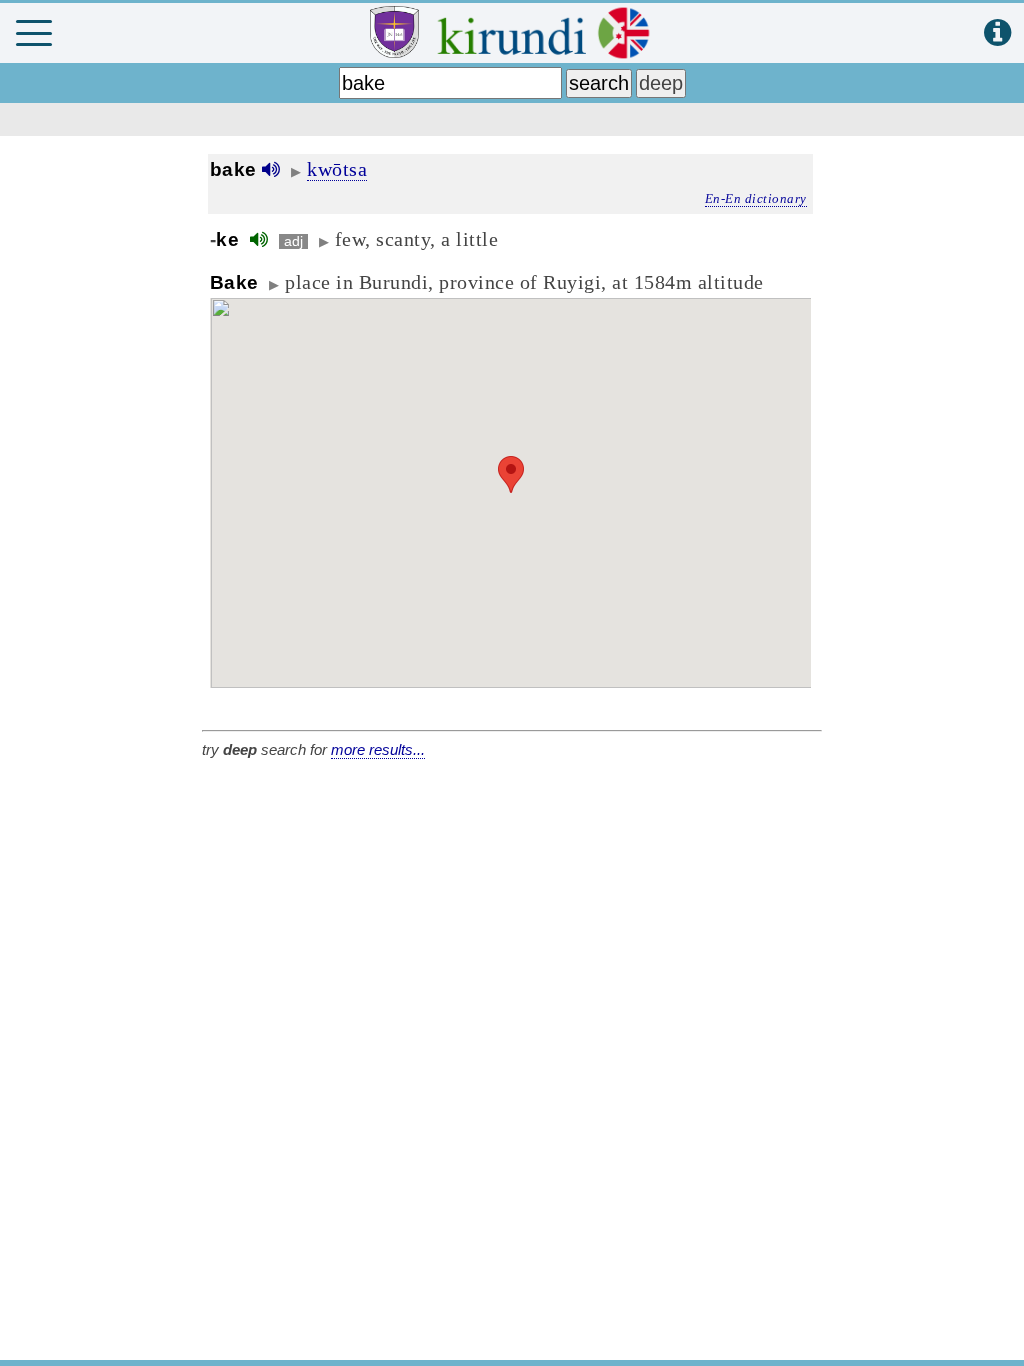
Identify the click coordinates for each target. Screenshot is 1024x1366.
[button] (511, 474)
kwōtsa (337, 169)
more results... (378, 749)
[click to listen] (271, 169)
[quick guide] (997, 33)
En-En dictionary (756, 198)
